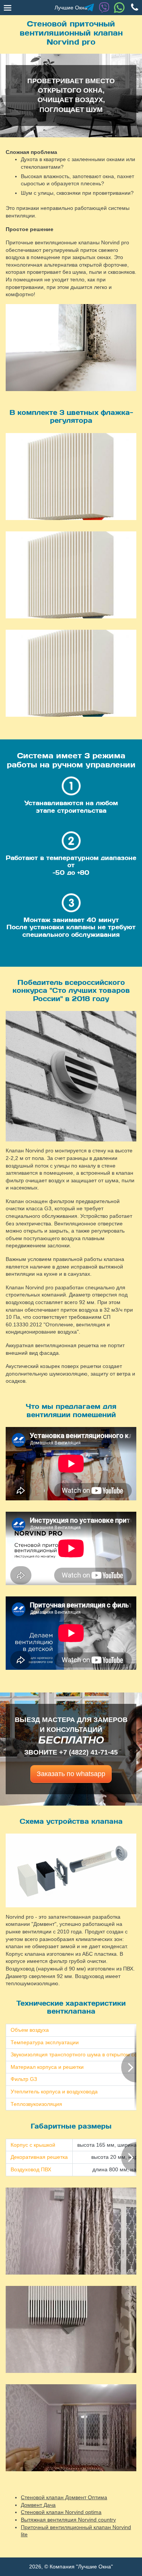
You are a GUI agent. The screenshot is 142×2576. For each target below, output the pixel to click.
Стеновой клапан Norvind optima (61, 2512)
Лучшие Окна (71, 8)
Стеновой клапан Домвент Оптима (64, 2497)
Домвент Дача (38, 2505)
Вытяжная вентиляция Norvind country (68, 2520)
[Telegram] (89, 8)
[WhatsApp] (119, 8)
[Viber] (104, 8)
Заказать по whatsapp (71, 1774)
